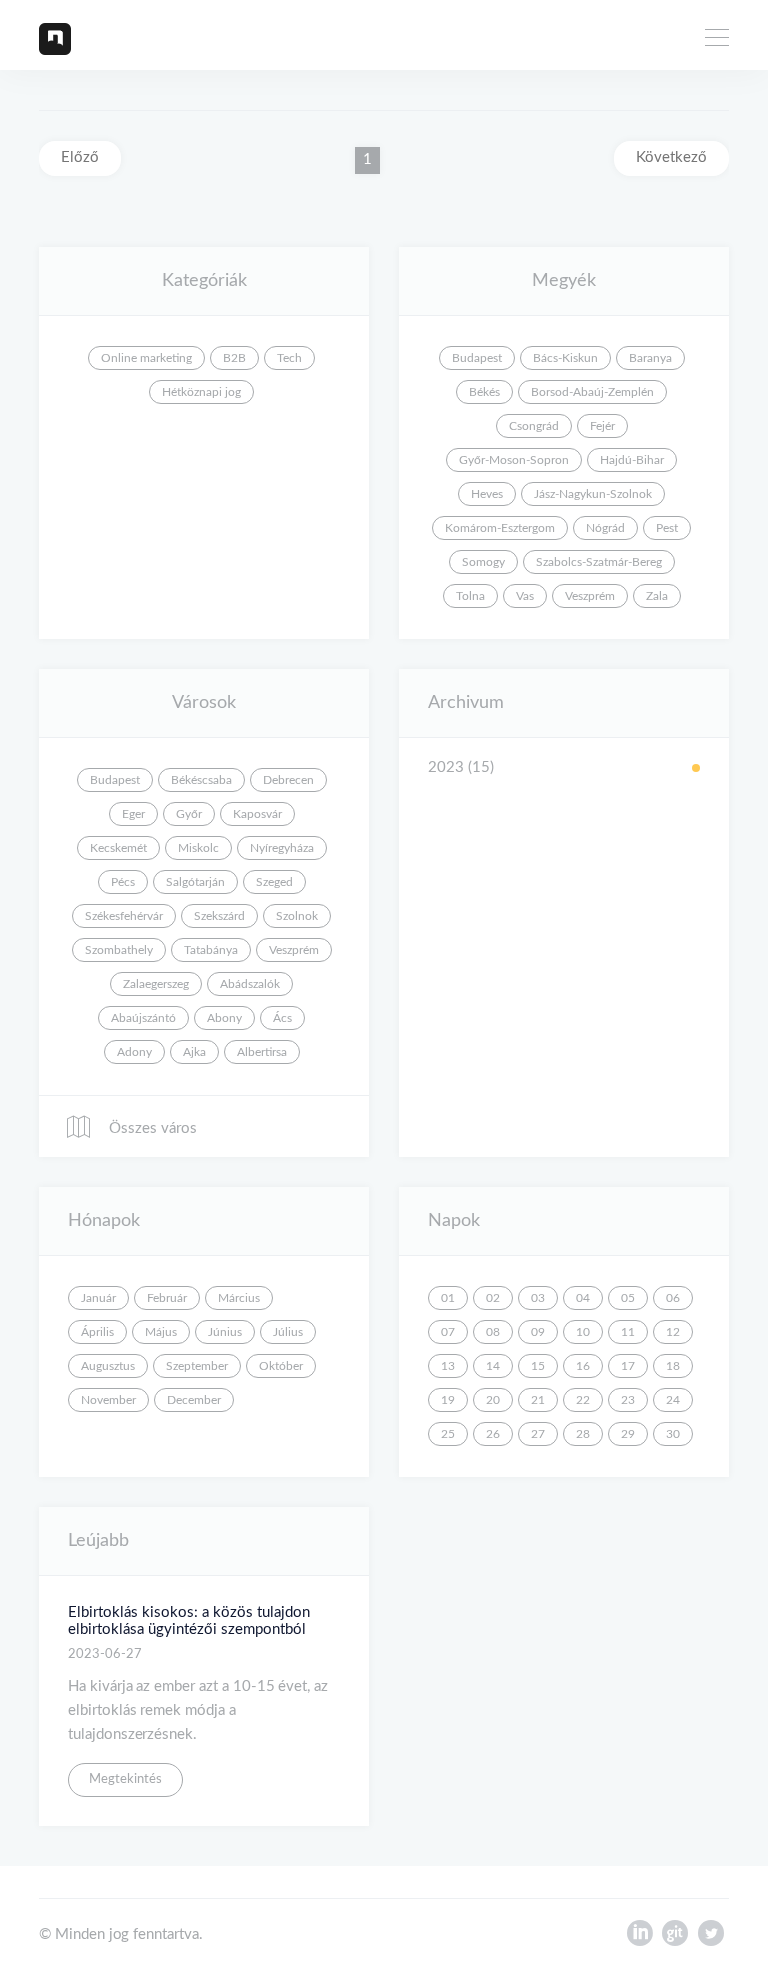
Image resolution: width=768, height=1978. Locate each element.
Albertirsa (262, 1052)
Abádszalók (250, 984)
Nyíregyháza (282, 848)
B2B (234, 358)
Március (239, 1298)
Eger (133, 814)
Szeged (274, 882)
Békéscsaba (201, 780)
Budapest (477, 358)
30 (673, 1434)
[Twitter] (711, 1938)
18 (673, 1366)
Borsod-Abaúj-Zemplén (592, 392)
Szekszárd (219, 916)
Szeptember (197, 1366)
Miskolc (198, 848)
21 (538, 1400)
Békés (484, 392)
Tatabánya (211, 950)
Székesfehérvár (124, 916)
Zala (657, 596)
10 (583, 1332)
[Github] (675, 1938)
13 (448, 1366)
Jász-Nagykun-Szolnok (593, 494)
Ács (282, 1018)
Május (161, 1332)
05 (628, 1298)
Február (167, 1298)
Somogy (483, 562)
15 (538, 1366)
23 (628, 1400)
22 (583, 1400)
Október (281, 1366)
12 (673, 1332)
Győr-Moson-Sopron (514, 460)
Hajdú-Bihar (632, 460)
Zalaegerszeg (156, 984)
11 (628, 1332)
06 (673, 1298)
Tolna (470, 596)
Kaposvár (257, 814)
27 (538, 1434)
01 (448, 1298)
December (194, 1400)
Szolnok (297, 916)
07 (448, 1332)
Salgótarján (195, 882)
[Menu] (717, 40)
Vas (525, 596)
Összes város (151, 1128)
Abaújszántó (143, 1018)
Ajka (194, 1052)
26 (493, 1434)
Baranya (650, 358)
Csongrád (534, 426)
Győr (189, 814)
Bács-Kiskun (565, 358)
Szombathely (119, 950)
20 (493, 1400)
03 (538, 1298)
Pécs (123, 882)
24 (673, 1400)
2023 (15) (461, 767)
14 (493, 1366)
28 (583, 1434)
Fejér (602, 426)
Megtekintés (125, 1779)
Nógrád (605, 528)
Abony (224, 1018)
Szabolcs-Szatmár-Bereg (599, 562)
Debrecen (288, 780)
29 (628, 1434)
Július (288, 1332)
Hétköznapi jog (201, 392)
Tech (289, 358)
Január (98, 1298)
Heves (487, 494)
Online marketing (146, 358)
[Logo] (55, 38)
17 (628, 1366)
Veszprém (590, 596)
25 (448, 1434)
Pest (667, 528)
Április (97, 1332)
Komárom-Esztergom (500, 528)
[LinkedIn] (639, 1938)
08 (493, 1332)
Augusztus (108, 1366)
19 (448, 1400)
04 (583, 1298)
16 (583, 1366)
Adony (134, 1052)
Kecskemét (118, 848)
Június (225, 1332)
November (108, 1400)
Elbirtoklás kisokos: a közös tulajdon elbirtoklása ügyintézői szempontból (189, 1621)
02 (493, 1298)
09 (538, 1332)
